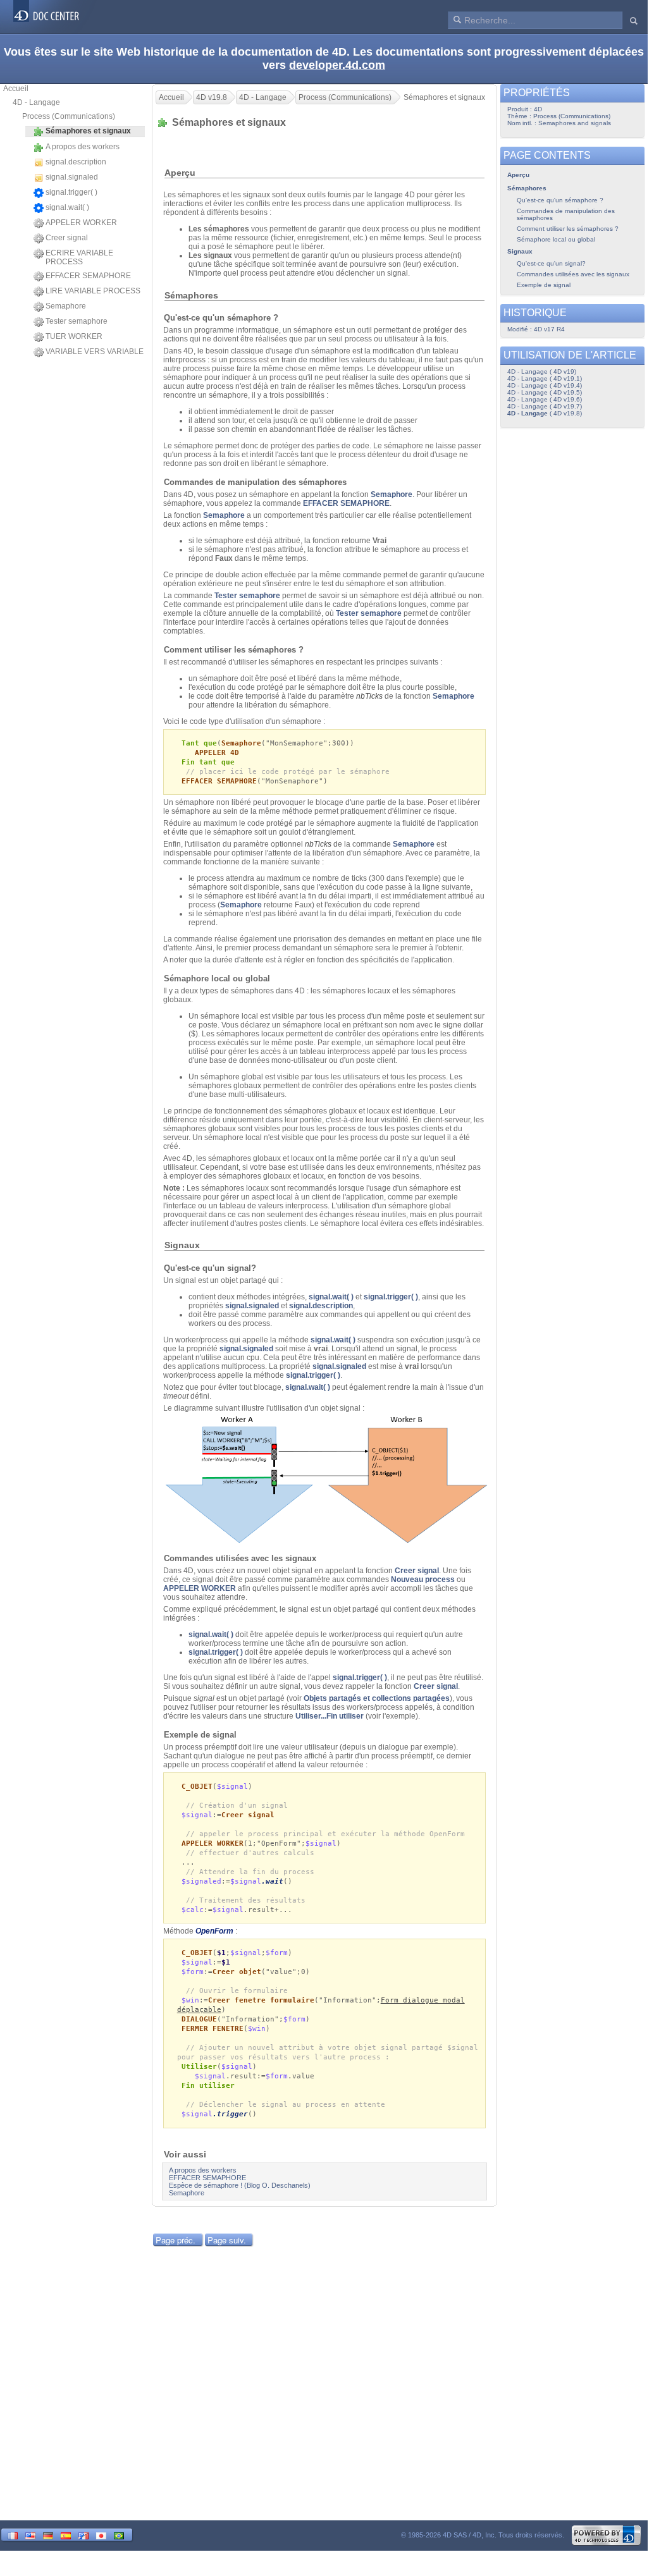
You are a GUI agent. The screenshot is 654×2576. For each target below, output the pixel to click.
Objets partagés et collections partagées (377, 1698)
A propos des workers (83, 147)
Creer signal (67, 238)
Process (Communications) (69, 116)
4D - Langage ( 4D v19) (542, 371)
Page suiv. (227, 2240)
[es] (66, 2535)
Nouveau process (423, 1579)
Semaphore (66, 306)
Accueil (16, 89)
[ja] (101, 2535)
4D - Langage (36, 102)
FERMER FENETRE (213, 2029)
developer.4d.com (337, 65)
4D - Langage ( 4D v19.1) (545, 378)
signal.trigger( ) (71, 192)
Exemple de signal (544, 285)
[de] (48, 2535)
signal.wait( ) (67, 207)
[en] (30, 2535)
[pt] (119, 2535)
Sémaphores (527, 188)
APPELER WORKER (81, 223)
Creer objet (237, 1972)
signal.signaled (72, 177)
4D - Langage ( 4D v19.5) (545, 392)
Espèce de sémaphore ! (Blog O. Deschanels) (240, 2185)
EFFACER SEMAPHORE (88, 276)
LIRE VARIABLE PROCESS (93, 291)
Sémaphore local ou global (556, 239)
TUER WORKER (74, 336)
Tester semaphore (77, 321)
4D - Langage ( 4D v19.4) (545, 385)
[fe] (83, 2535)
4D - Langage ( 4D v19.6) (545, 399)
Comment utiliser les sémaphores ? (568, 229)
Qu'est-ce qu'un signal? (551, 263)
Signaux (520, 251)
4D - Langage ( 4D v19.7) (545, 406)
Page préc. (176, 2240)
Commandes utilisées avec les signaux (573, 274)
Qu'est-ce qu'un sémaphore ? (560, 200)
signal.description (76, 162)
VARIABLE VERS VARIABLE (95, 352)
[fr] (13, 2535)
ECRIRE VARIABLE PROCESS (79, 257)
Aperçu (518, 175)
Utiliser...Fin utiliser (330, 1716)
